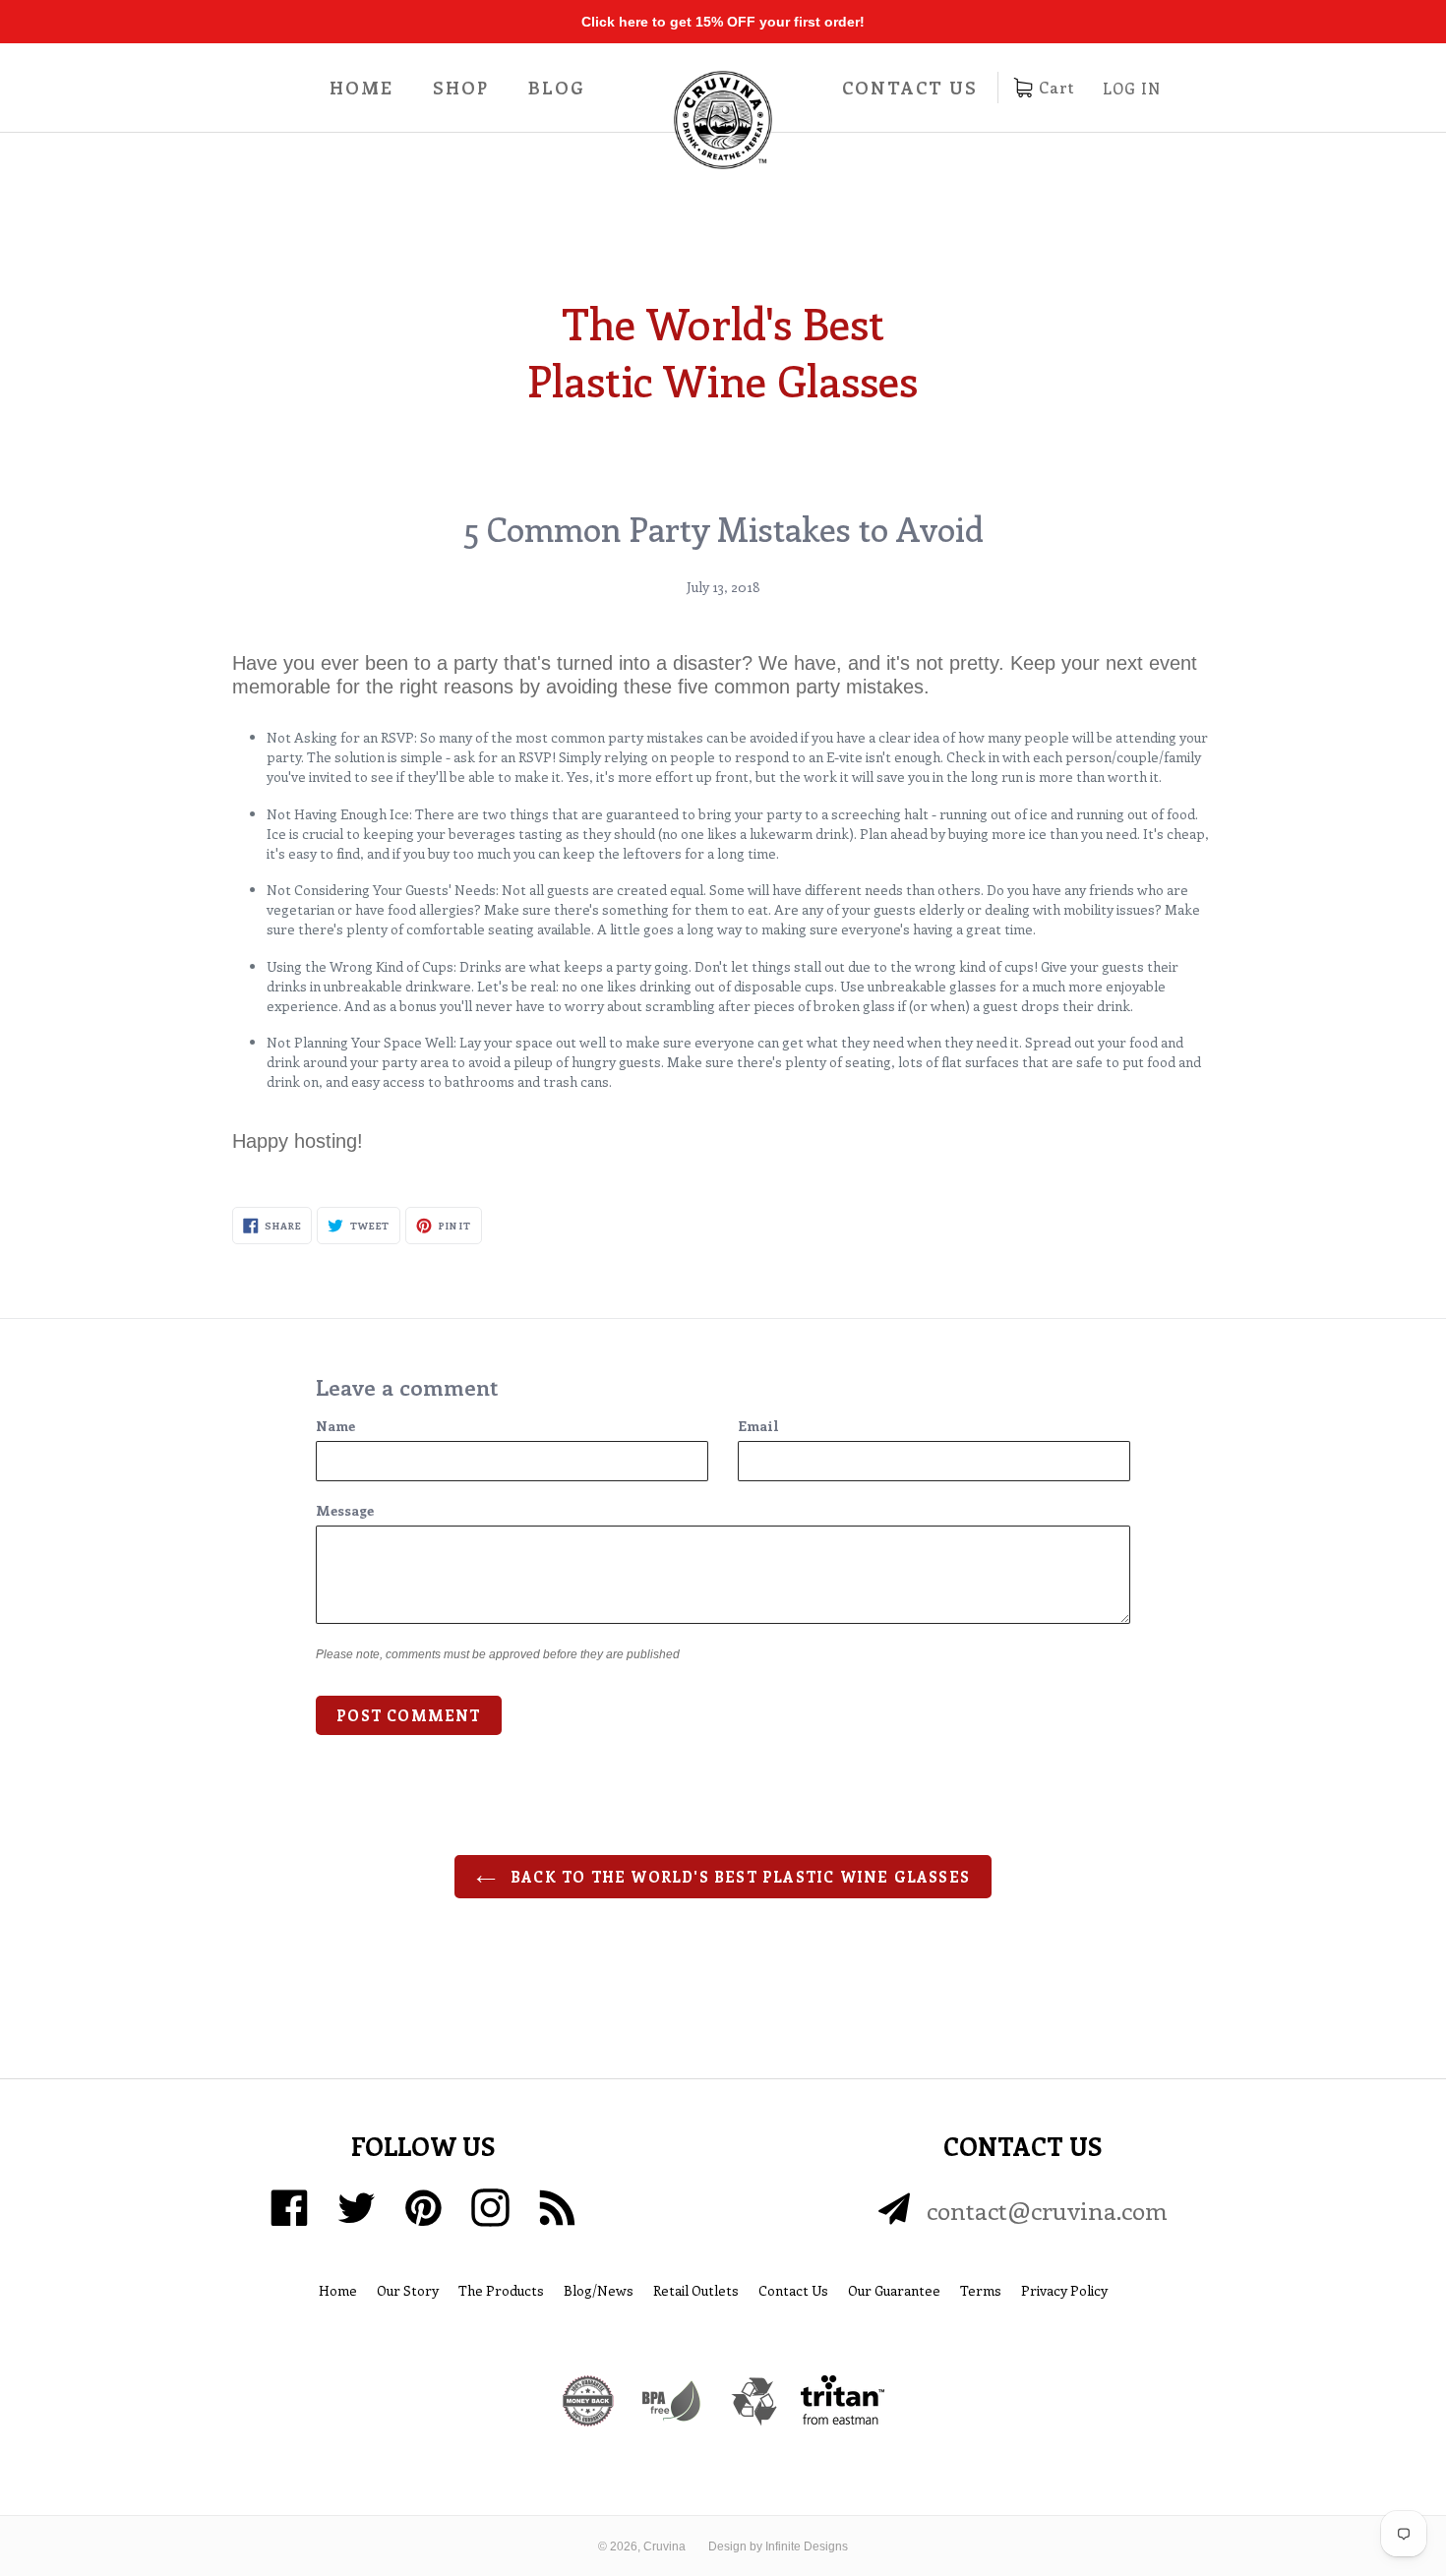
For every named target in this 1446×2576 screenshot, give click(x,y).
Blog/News (599, 2290)
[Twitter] (357, 2208)
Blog (557, 88)
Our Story (408, 2290)
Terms (981, 2290)
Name (335, 1426)
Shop (461, 88)
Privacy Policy (1064, 2290)
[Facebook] (290, 2208)
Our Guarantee (894, 2290)
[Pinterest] (423, 2208)
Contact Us (910, 88)
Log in (1132, 89)
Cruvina (664, 2546)
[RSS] (557, 2208)
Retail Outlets (696, 2290)
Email (758, 1426)
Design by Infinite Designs (778, 2546)
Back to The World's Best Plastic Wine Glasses (738, 1877)
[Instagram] (490, 2208)
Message (345, 1510)
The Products (501, 2290)
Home (361, 88)
